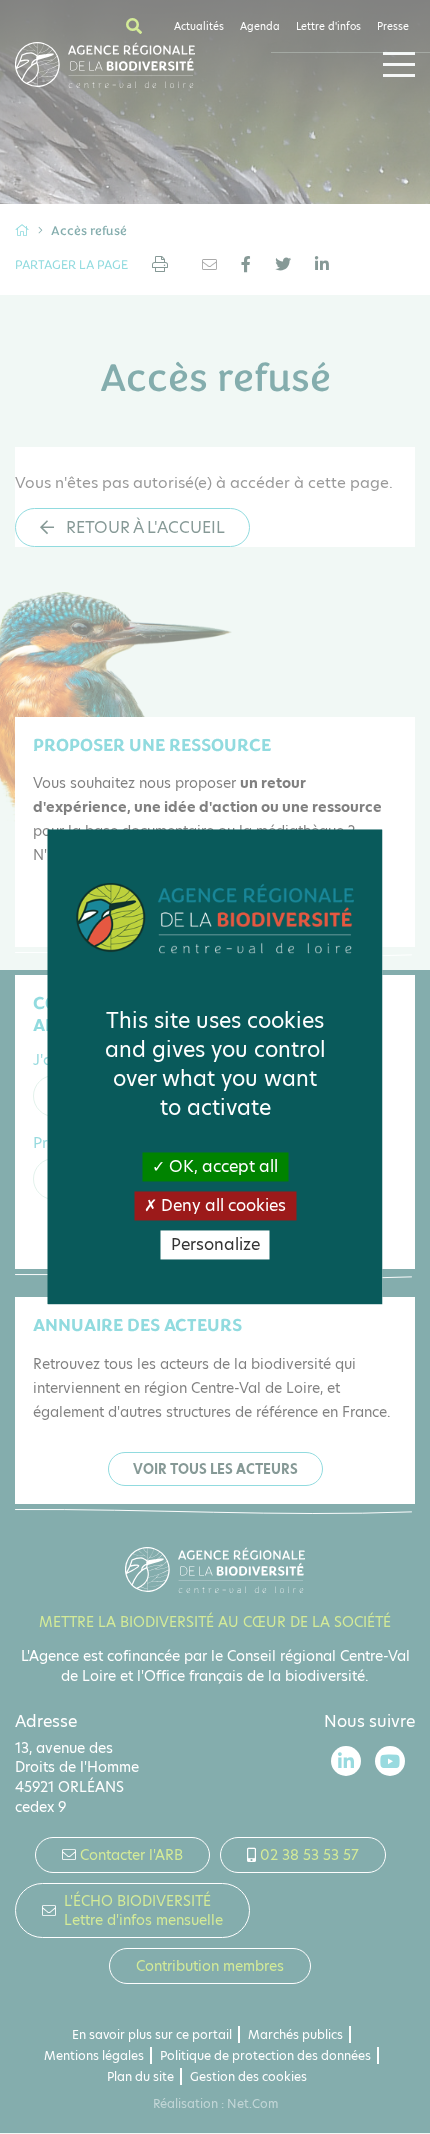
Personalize (215, 1244)
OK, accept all (221, 1166)
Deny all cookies (221, 1205)
